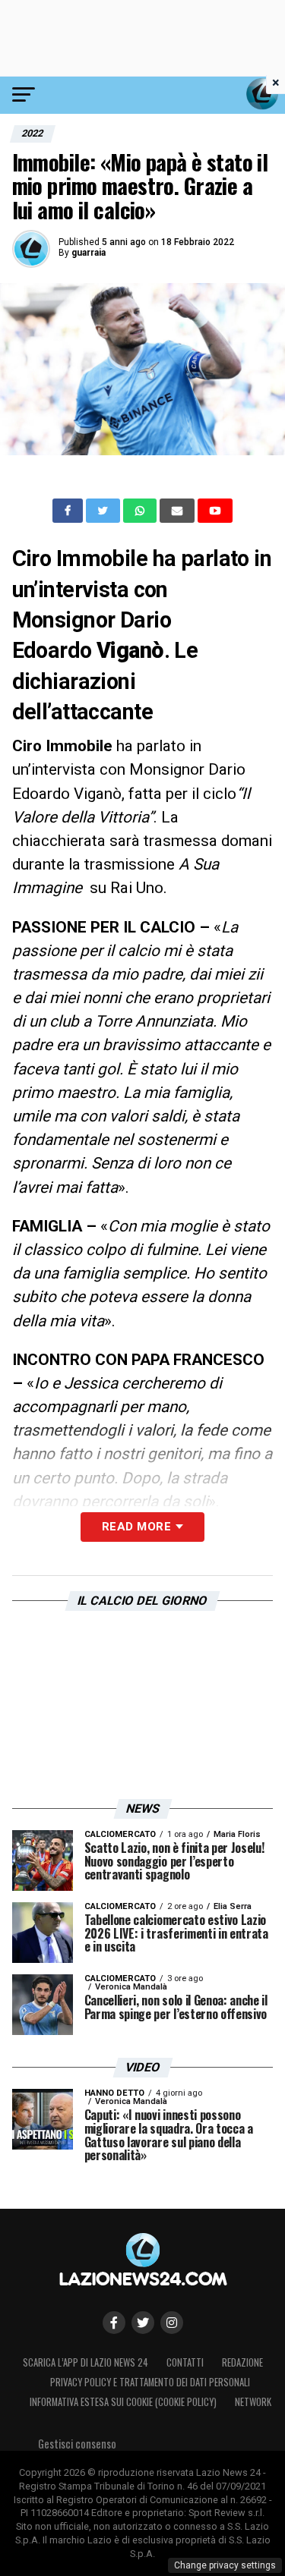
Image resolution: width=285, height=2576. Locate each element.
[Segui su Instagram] (172, 2323)
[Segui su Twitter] (143, 2323)
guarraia (89, 253)
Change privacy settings (225, 2565)
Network (253, 2402)
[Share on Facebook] (69, 511)
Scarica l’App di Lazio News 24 (85, 2362)
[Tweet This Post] (104, 511)
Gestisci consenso (77, 2444)
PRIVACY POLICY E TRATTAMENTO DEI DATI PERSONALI (150, 2382)
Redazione (242, 2362)
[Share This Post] (141, 511)
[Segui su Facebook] (114, 2323)
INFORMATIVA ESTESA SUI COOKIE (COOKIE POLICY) (123, 2402)
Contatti (185, 2362)
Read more (136, 1527)
